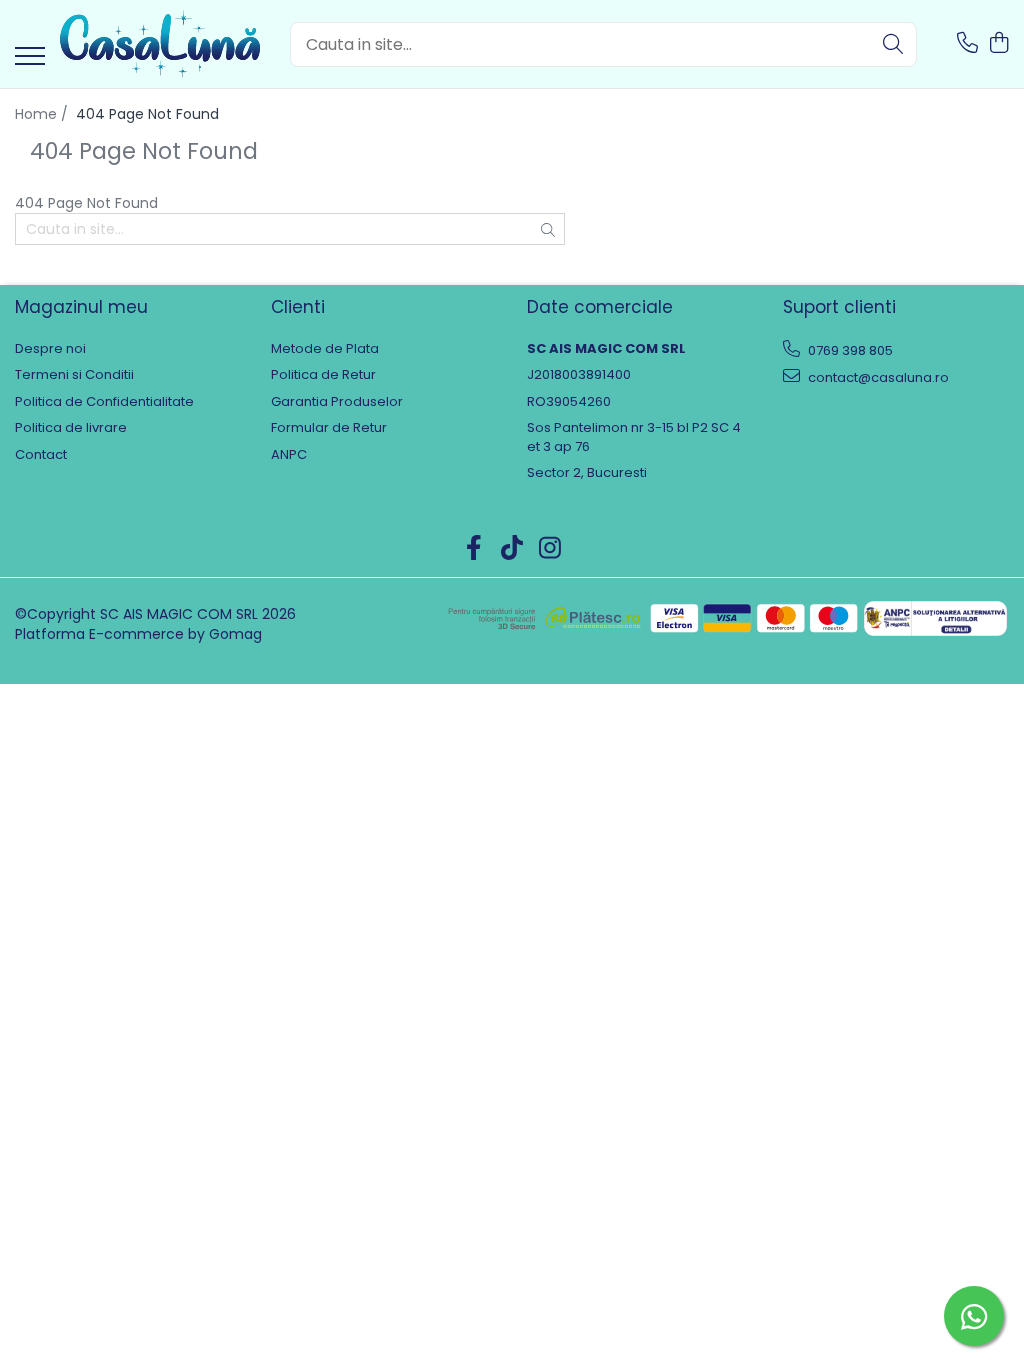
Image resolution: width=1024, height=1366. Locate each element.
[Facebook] (474, 549)
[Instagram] (550, 549)
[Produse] (30, 57)
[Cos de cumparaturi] (998, 44)
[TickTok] (512, 549)
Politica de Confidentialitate (104, 402)
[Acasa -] (160, 44)
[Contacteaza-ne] (967, 44)
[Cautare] (893, 44)
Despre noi (50, 349)
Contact (41, 455)
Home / (43, 114)
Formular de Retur (329, 428)
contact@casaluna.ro (877, 377)
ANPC (289, 455)
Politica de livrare (71, 428)
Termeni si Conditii (74, 375)
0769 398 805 (849, 350)
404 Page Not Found (147, 114)
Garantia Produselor (337, 402)
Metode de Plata (325, 349)
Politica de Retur (323, 375)
